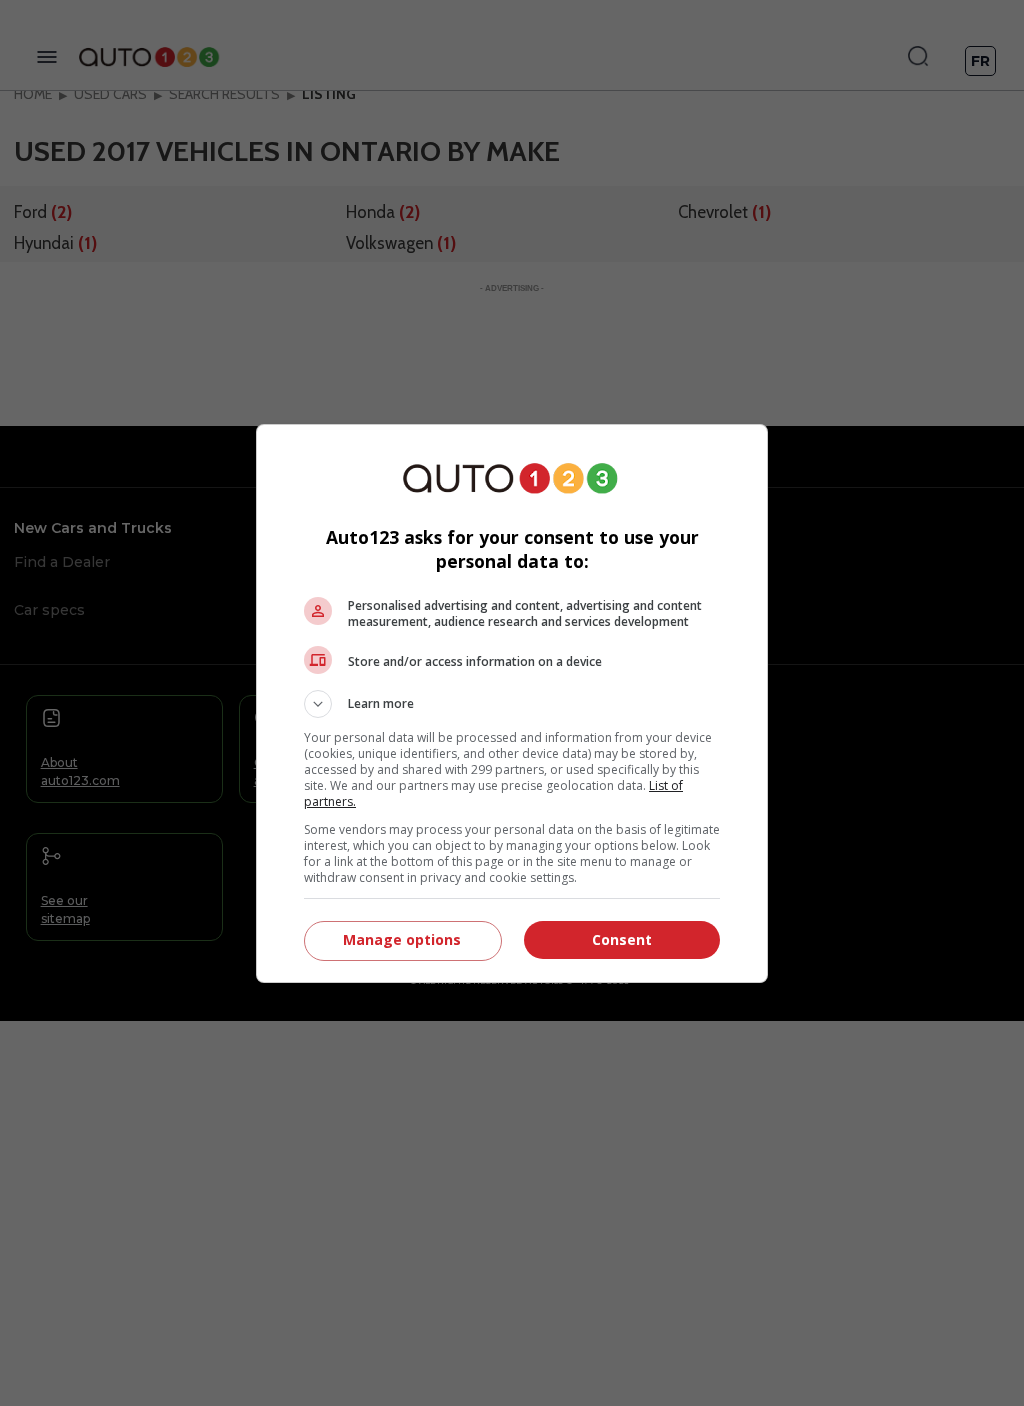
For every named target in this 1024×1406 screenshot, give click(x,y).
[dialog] (512, 703)
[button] (512, 704)
